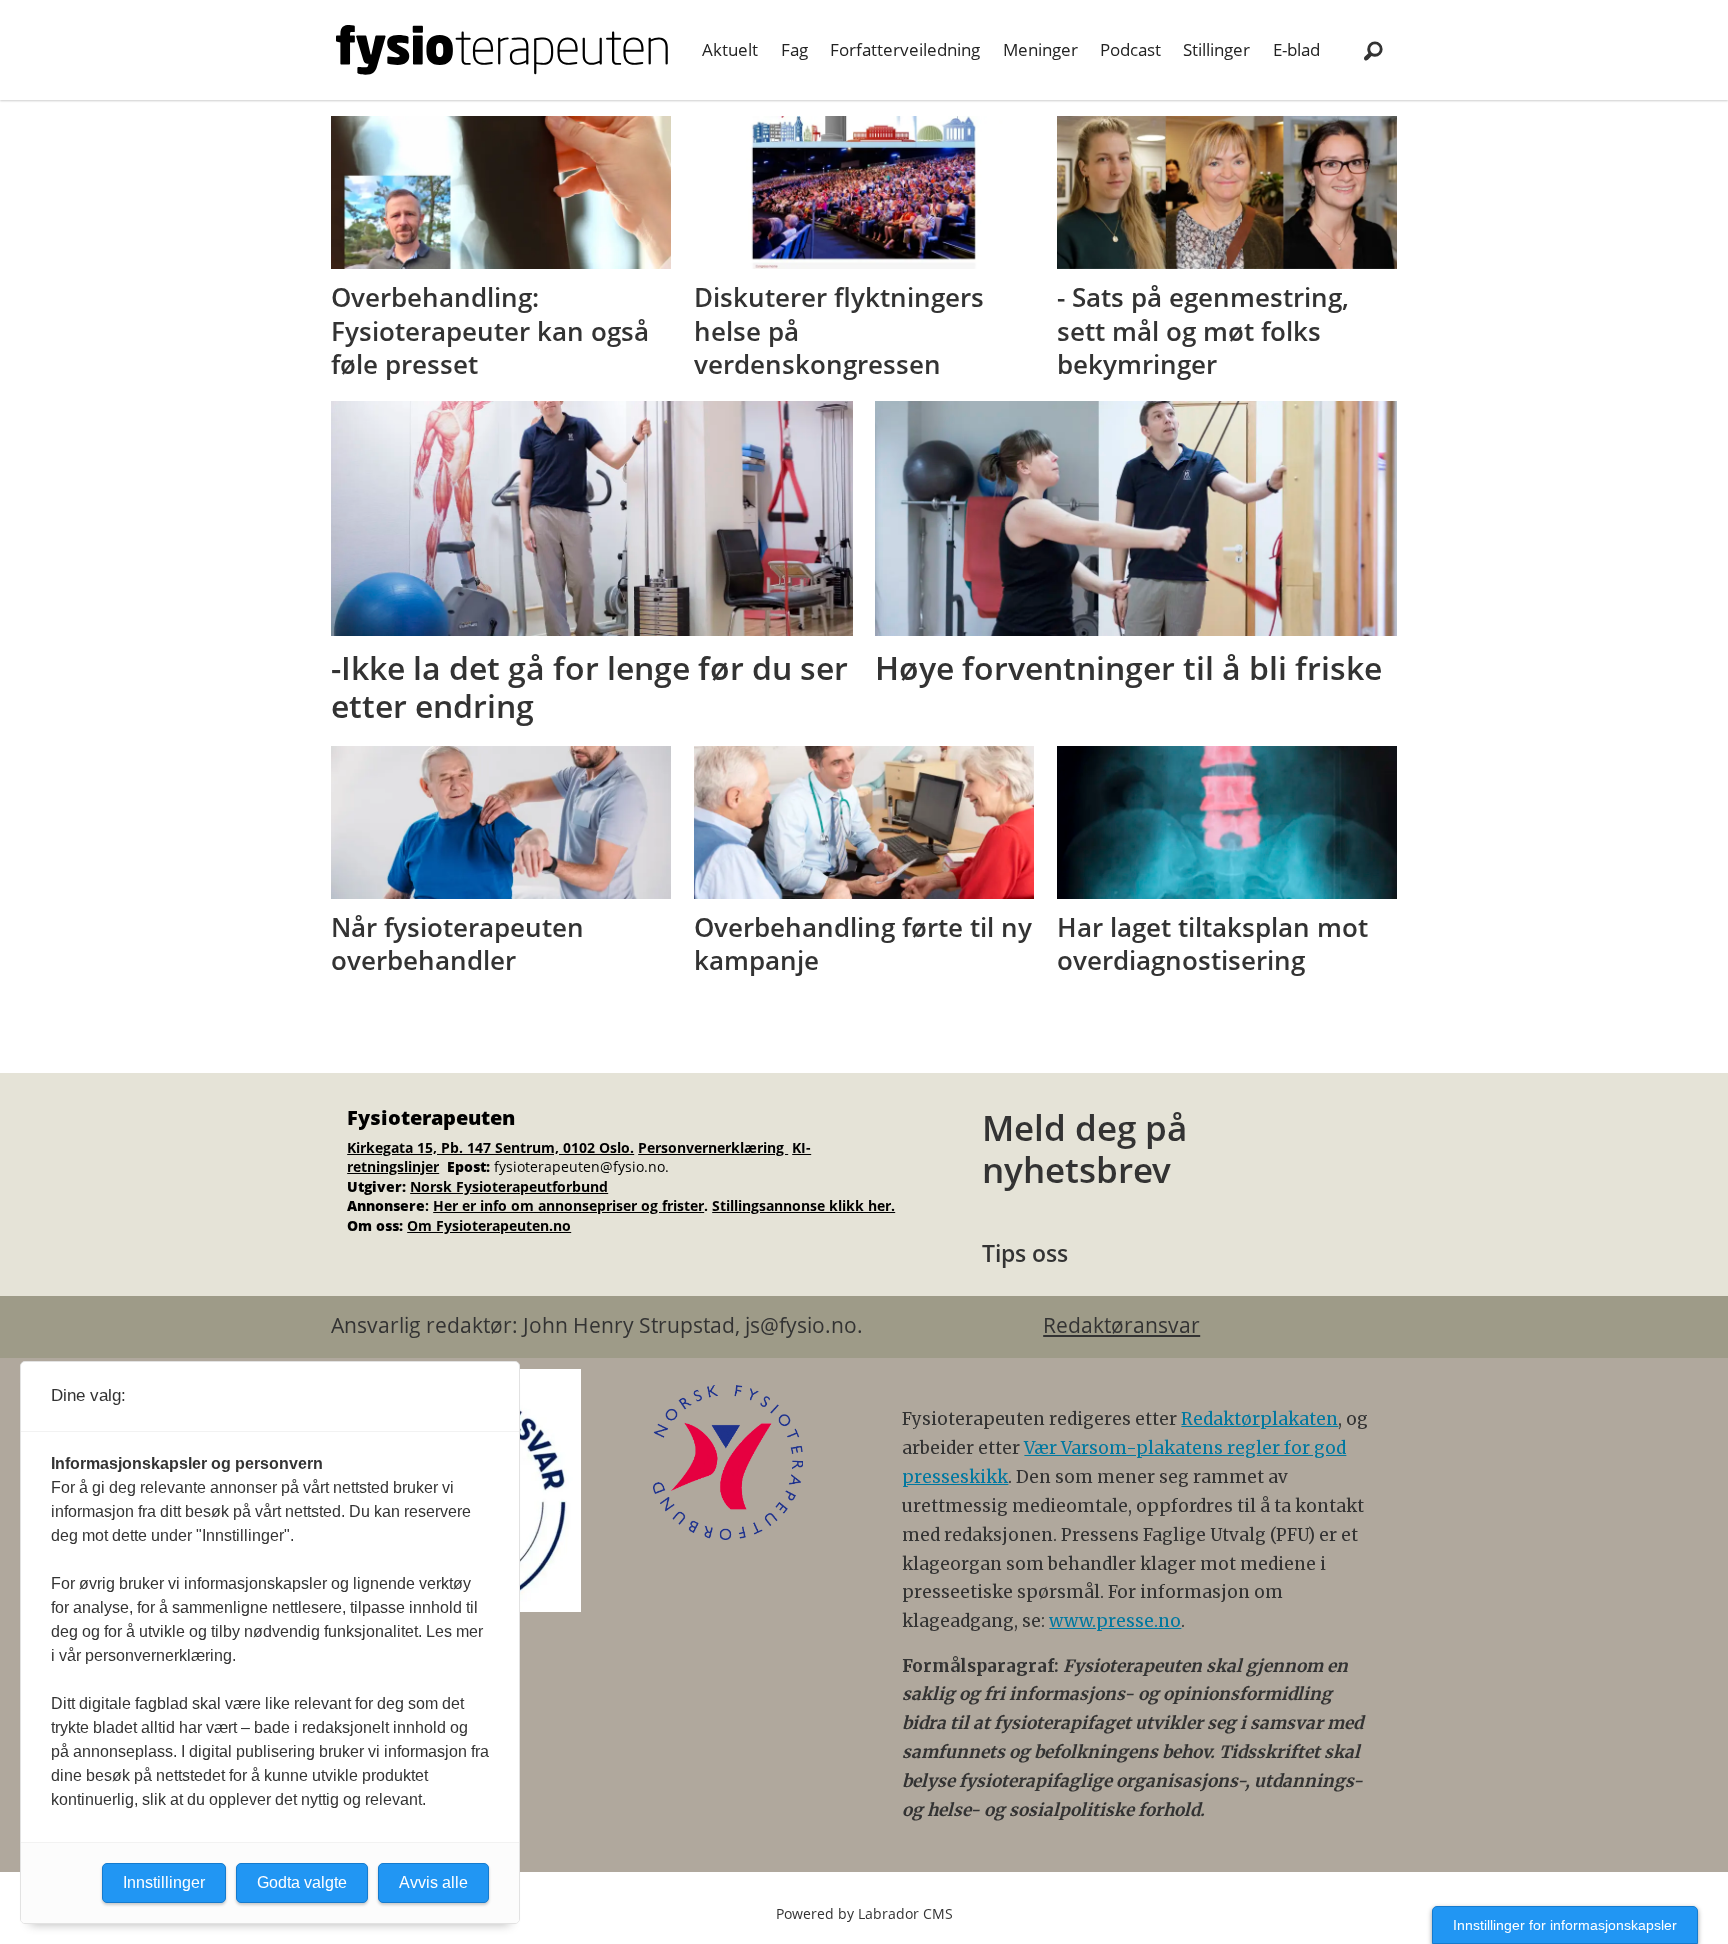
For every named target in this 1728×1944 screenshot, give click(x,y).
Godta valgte (302, 1882)
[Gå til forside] (502, 50)
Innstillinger (164, 1882)
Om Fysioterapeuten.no (489, 1225)
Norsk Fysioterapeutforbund (509, 1186)
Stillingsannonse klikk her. (803, 1205)
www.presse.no (1115, 1621)
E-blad (1296, 49)
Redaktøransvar (1121, 1325)
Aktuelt (730, 49)
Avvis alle (433, 1882)
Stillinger (1216, 49)
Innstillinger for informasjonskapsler (1565, 1925)
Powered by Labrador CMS (864, 1913)
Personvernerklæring (713, 1147)
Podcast (1130, 49)
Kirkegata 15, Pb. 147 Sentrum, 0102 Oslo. (490, 1147)
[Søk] (1373, 50)
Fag (794, 49)
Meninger (1040, 49)
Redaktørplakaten (1259, 1419)
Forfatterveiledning (905, 49)
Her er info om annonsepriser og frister (568, 1205)
